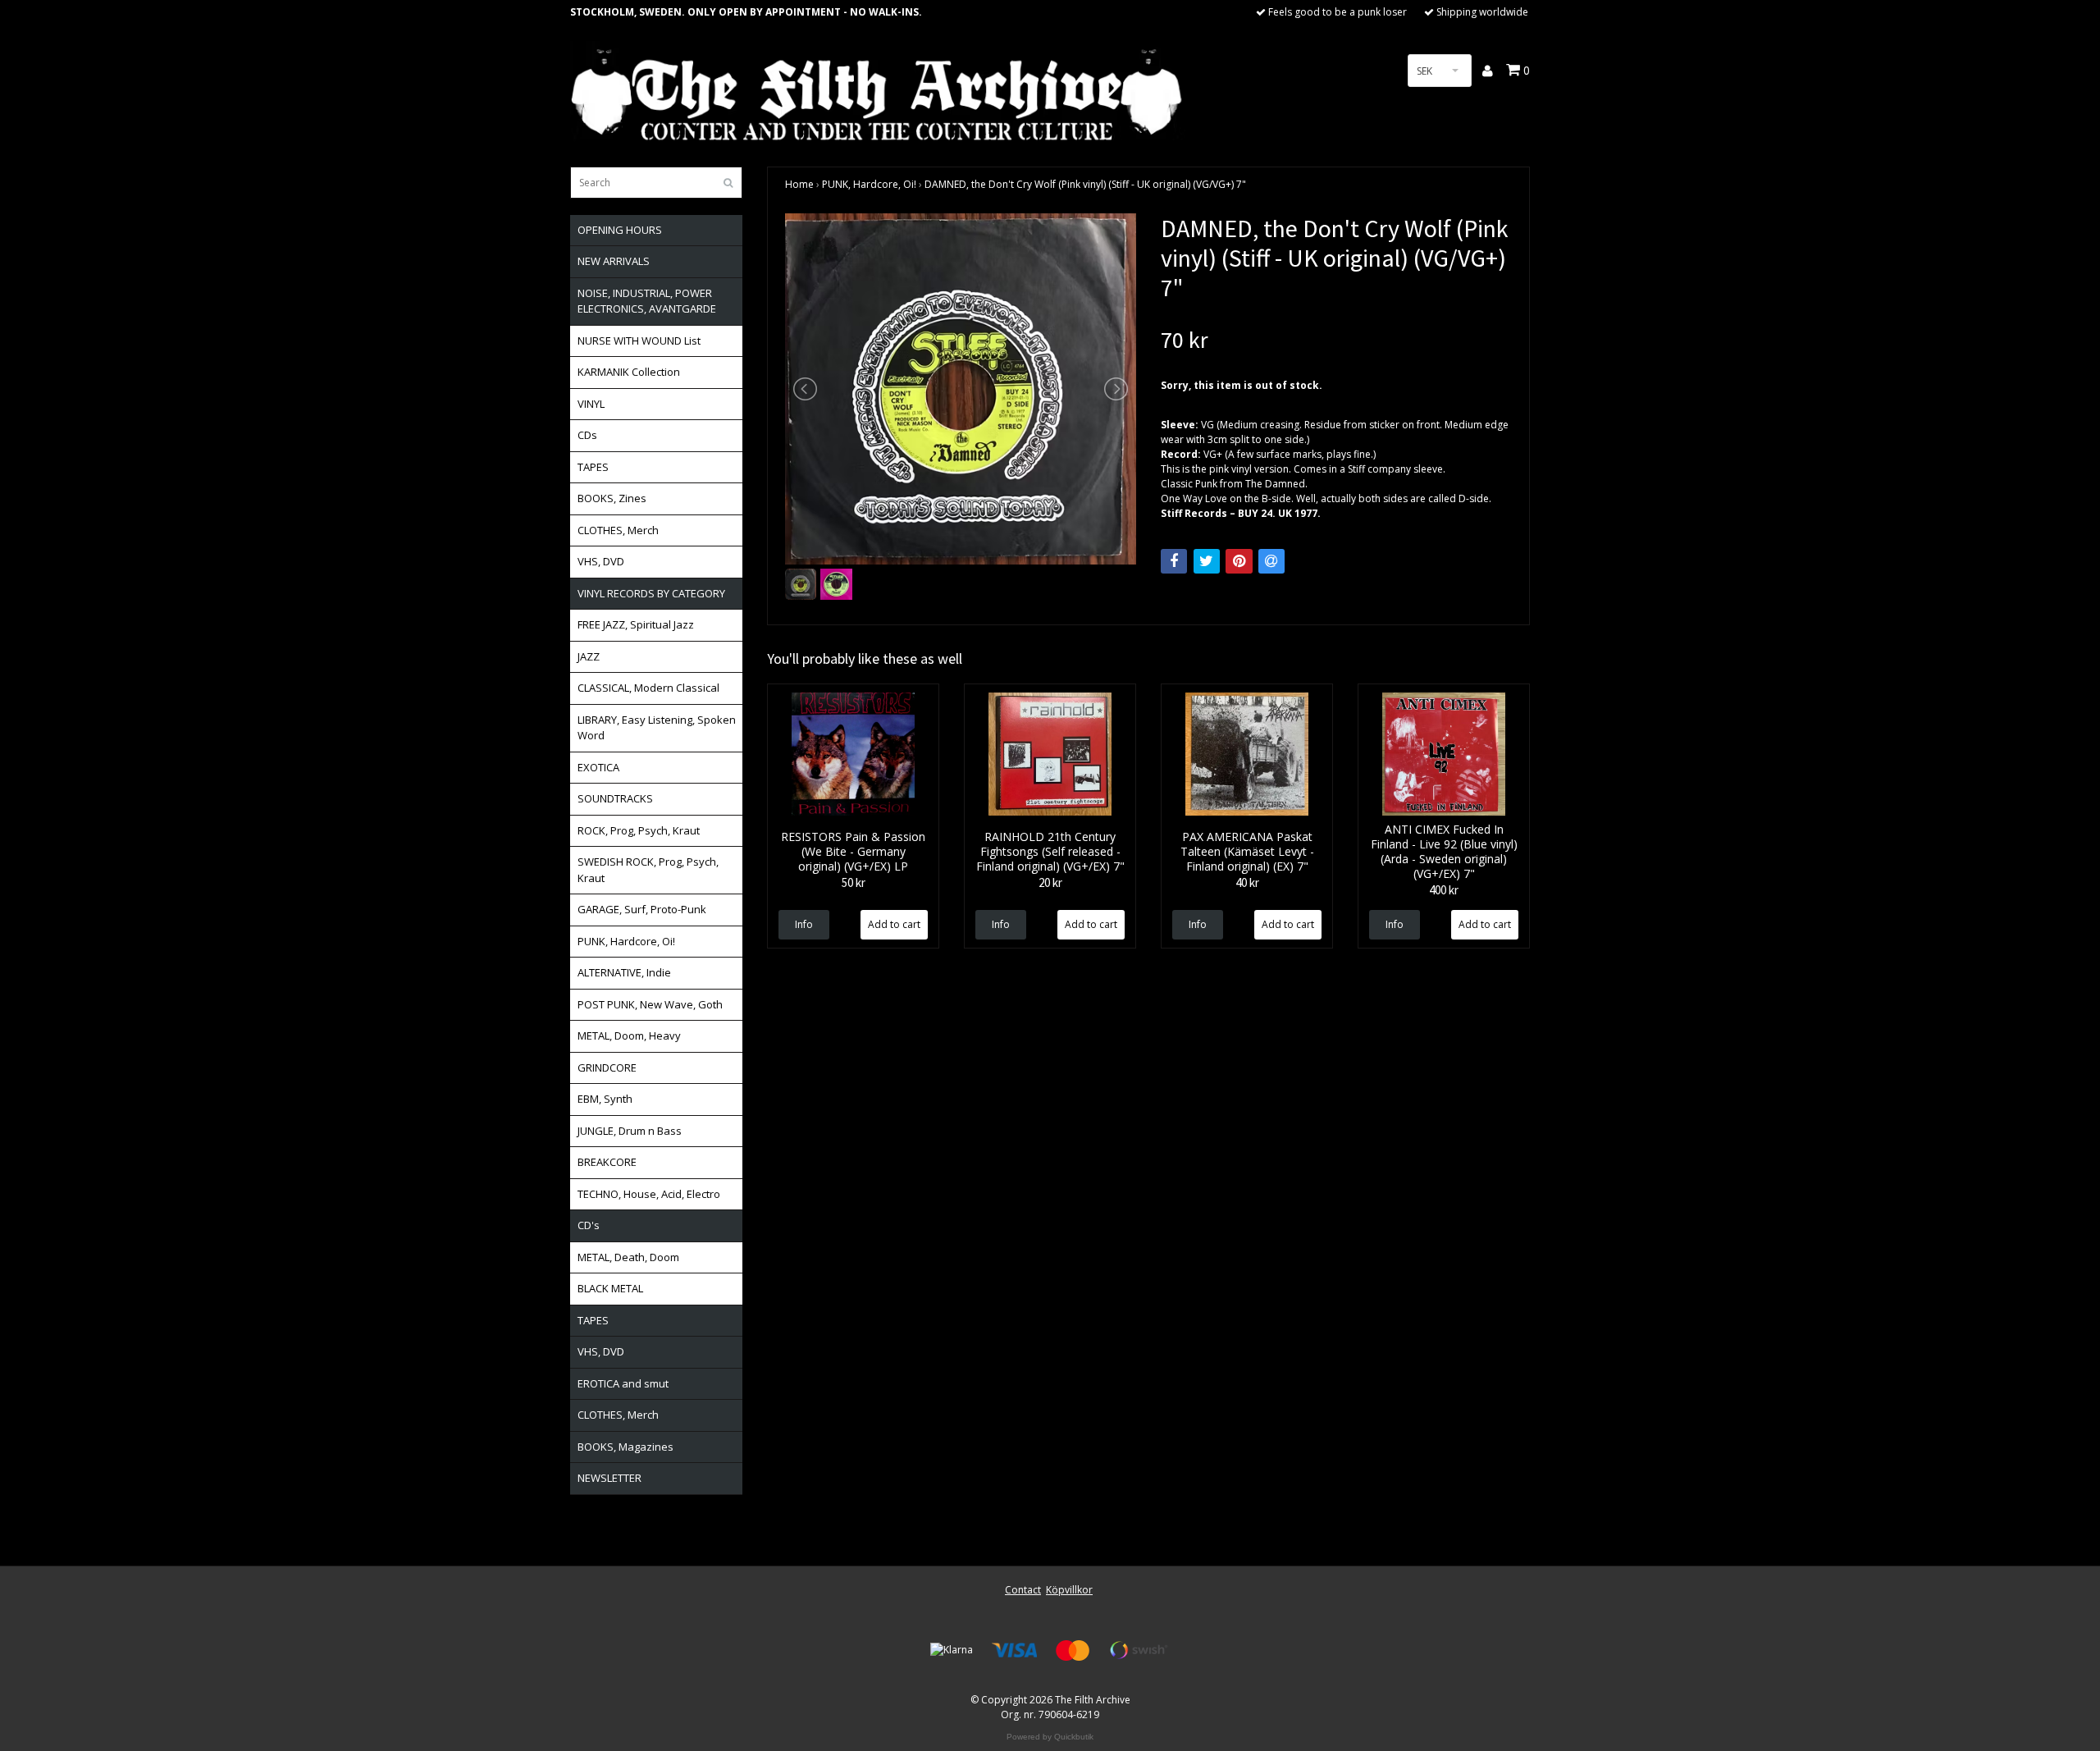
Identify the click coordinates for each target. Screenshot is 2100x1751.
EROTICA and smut (623, 1383)
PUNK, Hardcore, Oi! (626, 941)
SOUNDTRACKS (615, 798)
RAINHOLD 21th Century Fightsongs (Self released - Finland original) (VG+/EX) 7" (1050, 851)
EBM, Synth (605, 1099)
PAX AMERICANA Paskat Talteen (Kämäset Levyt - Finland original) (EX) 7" (1247, 851)
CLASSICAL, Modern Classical (648, 688)
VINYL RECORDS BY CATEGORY (651, 593)
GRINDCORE (607, 1068)
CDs (587, 435)
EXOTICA (598, 767)
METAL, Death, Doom (628, 1257)
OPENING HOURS (620, 230)
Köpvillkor (1069, 1590)
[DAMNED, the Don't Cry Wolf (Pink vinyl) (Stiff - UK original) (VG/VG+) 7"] (961, 389)
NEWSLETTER (609, 1478)
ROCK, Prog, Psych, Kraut (639, 830)
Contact (1023, 1590)
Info (804, 924)
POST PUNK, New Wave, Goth (650, 1004)
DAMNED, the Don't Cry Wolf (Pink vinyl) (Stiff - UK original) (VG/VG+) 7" (1085, 184)
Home (799, 184)
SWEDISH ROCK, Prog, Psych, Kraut (648, 870)
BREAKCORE (607, 1162)
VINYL (591, 404)
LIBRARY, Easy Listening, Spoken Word (657, 728)
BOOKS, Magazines (625, 1447)
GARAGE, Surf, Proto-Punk (642, 909)
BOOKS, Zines (612, 498)
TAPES (593, 467)
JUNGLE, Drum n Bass (630, 1131)
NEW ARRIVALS (614, 261)
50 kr (854, 882)
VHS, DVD (601, 561)
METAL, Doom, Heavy (629, 1036)
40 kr (1247, 882)
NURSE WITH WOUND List (639, 341)
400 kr (1444, 890)
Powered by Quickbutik (1050, 1737)
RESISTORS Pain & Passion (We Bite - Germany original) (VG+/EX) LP (853, 851)
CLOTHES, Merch (618, 530)
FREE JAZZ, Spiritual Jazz (636, 624)
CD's (589, 1225)
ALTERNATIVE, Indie (624, 972)
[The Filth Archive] (878, 92)
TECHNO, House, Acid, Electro (649, 1194)
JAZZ (589, 656)
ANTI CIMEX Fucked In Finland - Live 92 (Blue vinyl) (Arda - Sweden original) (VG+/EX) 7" (1444, 851)
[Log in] (1488, 71)
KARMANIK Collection (629, 372)
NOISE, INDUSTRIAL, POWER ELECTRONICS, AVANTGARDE (647, 301)
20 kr (1050, 882)
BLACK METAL (610, 1288)
